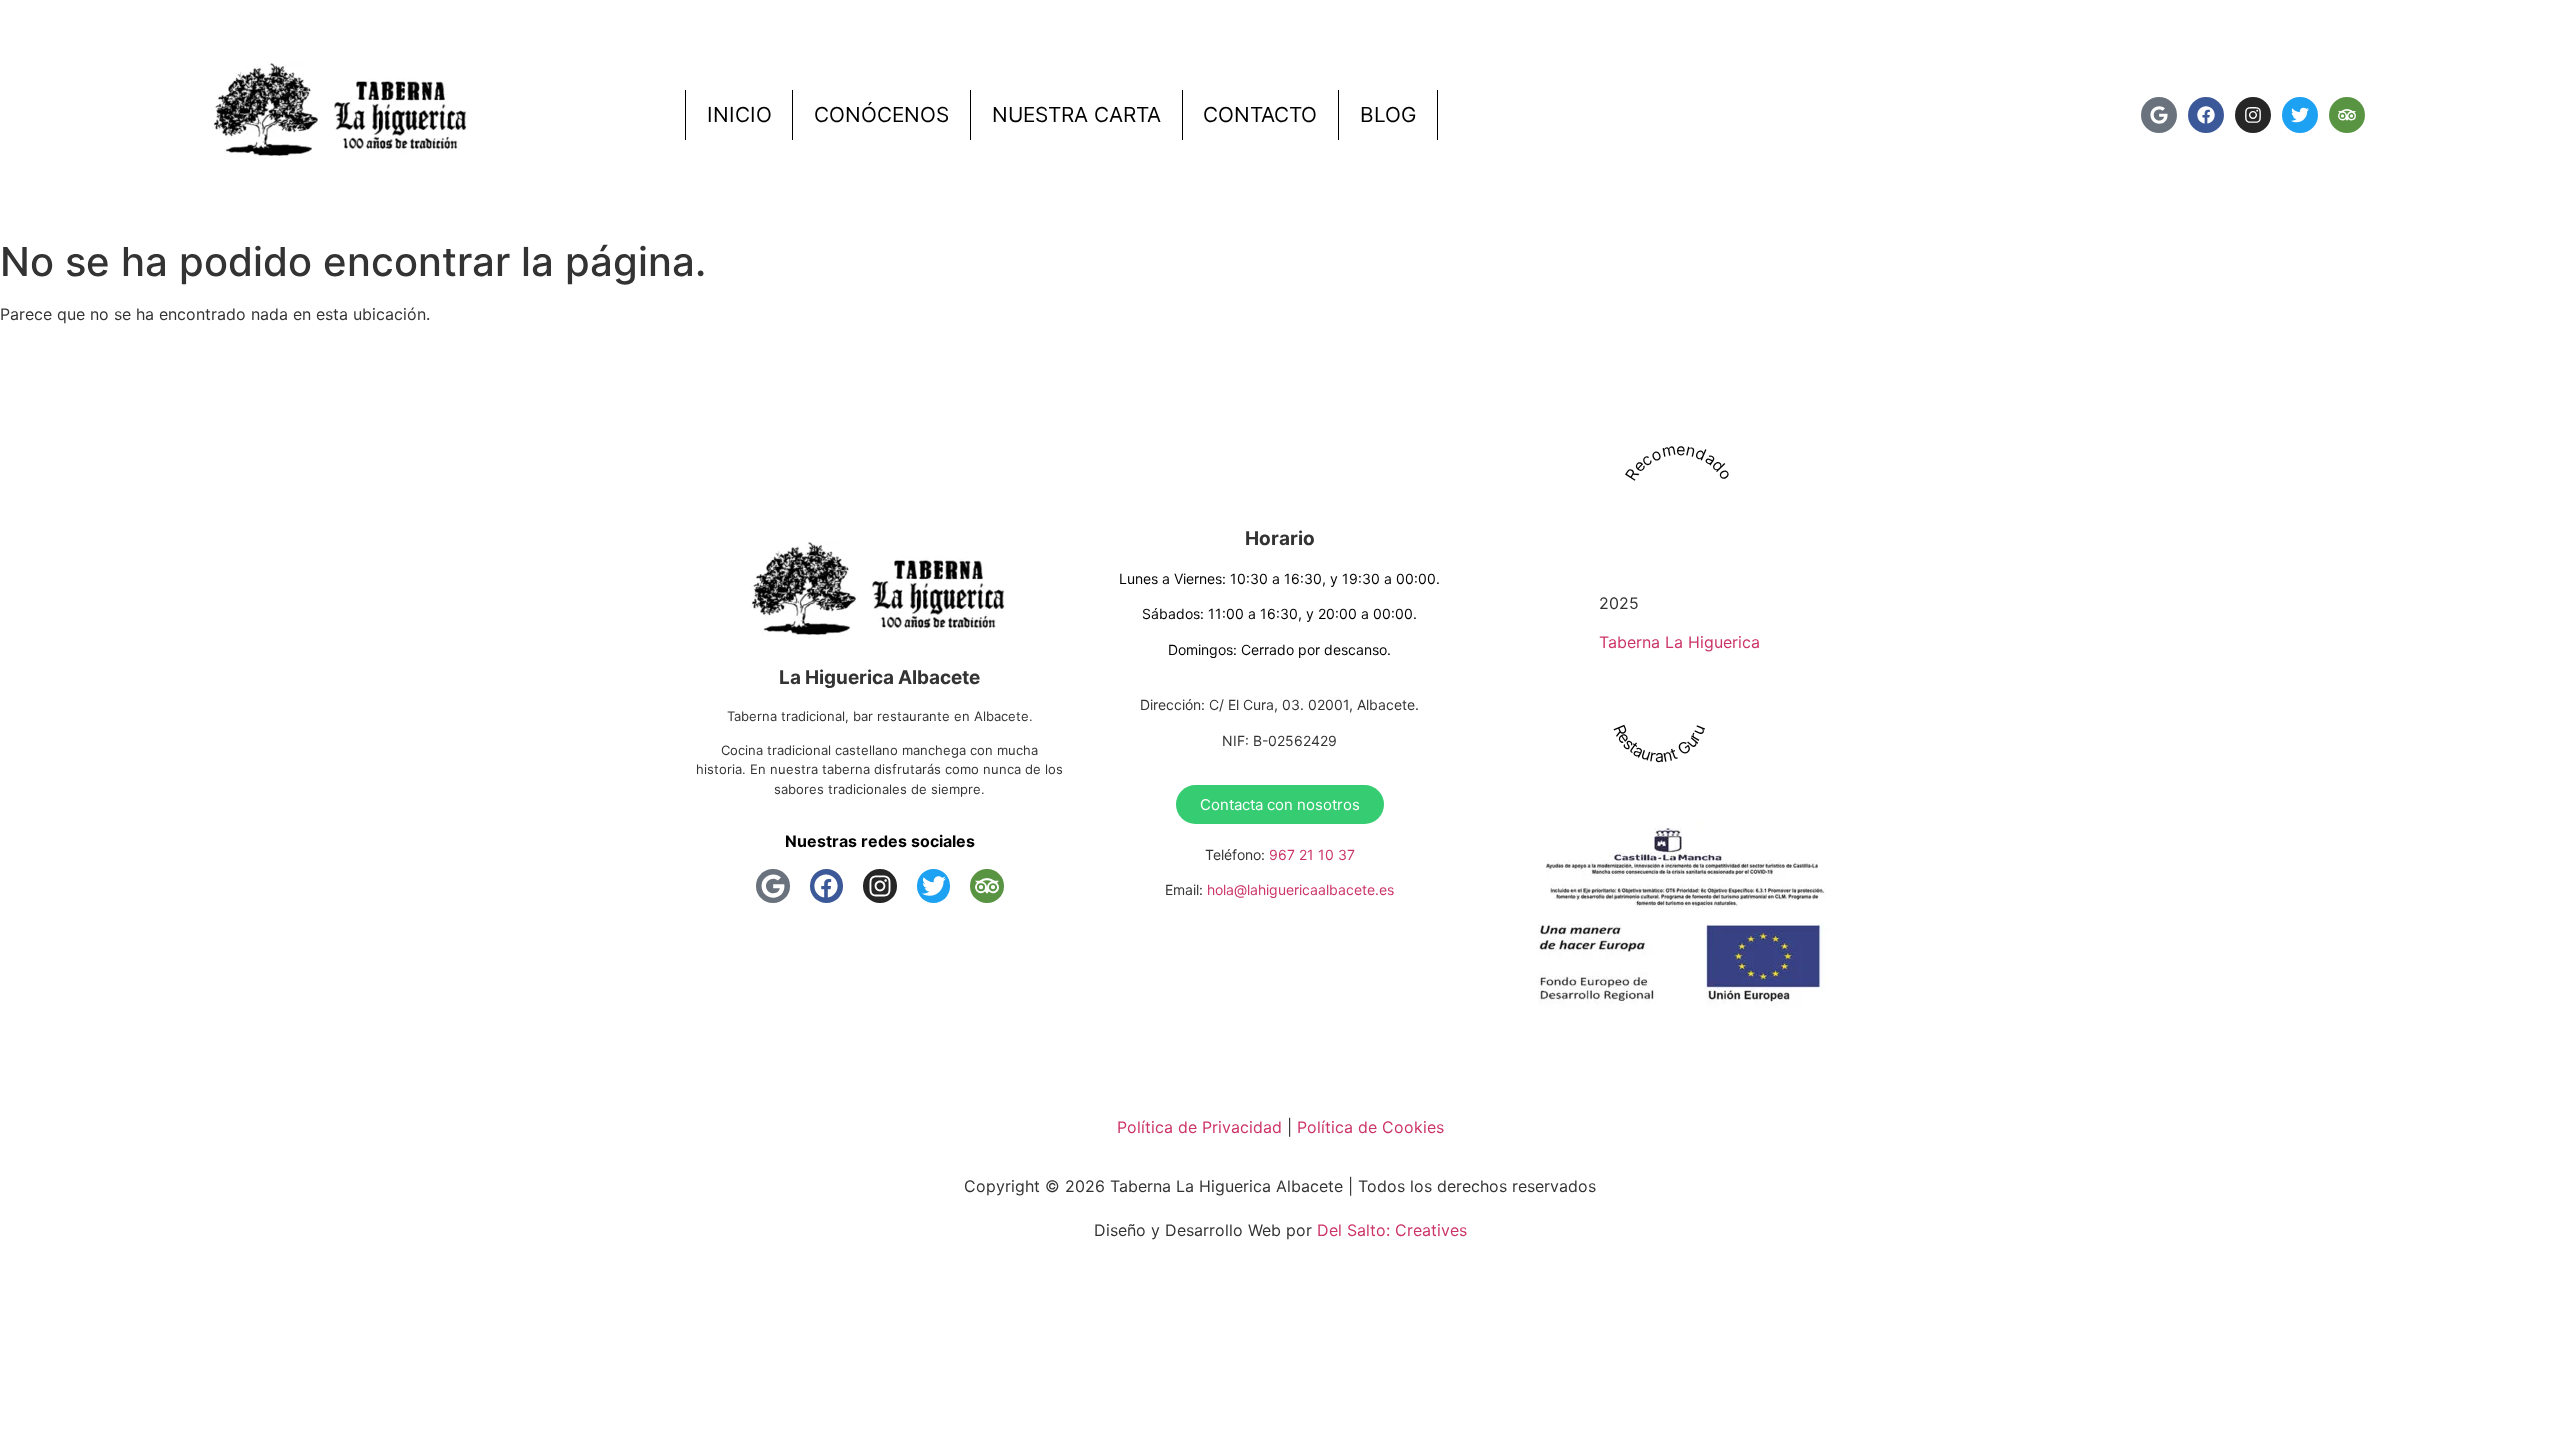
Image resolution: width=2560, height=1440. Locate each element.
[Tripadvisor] (2347, 115)
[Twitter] (2300, 115)
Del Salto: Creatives (1392, 1230)
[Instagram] (2253, 115)
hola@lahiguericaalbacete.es (1300, 889)
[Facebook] (2206, 115)
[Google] (2159, 115)
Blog (1388, 114)
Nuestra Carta (1076, 114)
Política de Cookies (1370, 1127)
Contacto (1260, 114)
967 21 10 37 (1312, 854)
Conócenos (881, 114)
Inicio (739, 114)
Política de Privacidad (1199, 1127)
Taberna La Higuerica (1679, 642)
